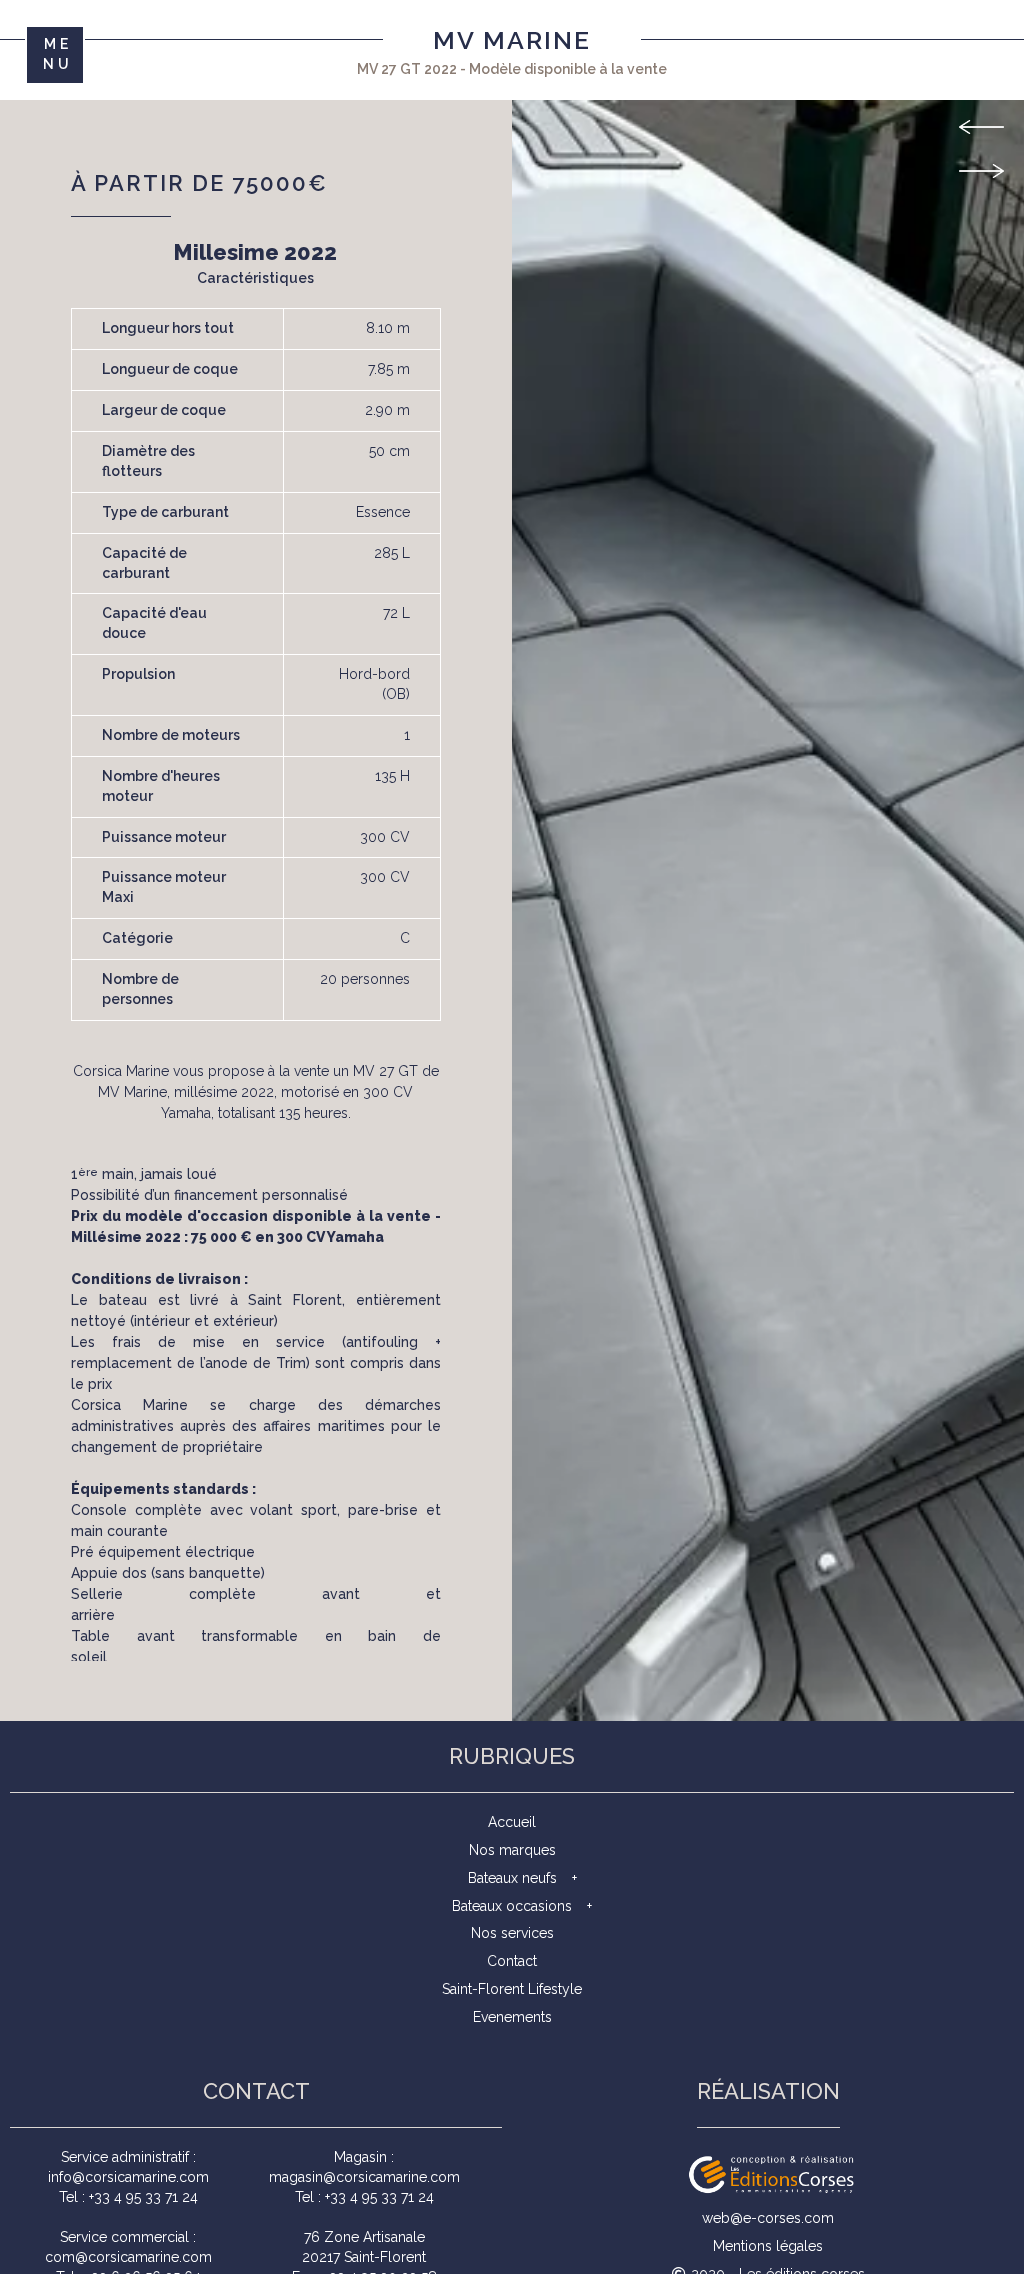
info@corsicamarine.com (128, 2177)
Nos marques (512, 1850)
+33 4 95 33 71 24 (143, 2197)
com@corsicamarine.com (128, 2257)
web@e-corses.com (768, 2218)
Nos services (512, 1933)
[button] (981, 142)
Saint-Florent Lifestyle (512, 1989)
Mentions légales (768, 2246)
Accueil (512, 1822)
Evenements (512, 2017)
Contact (512, 1961)
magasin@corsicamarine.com (364, 2177)
